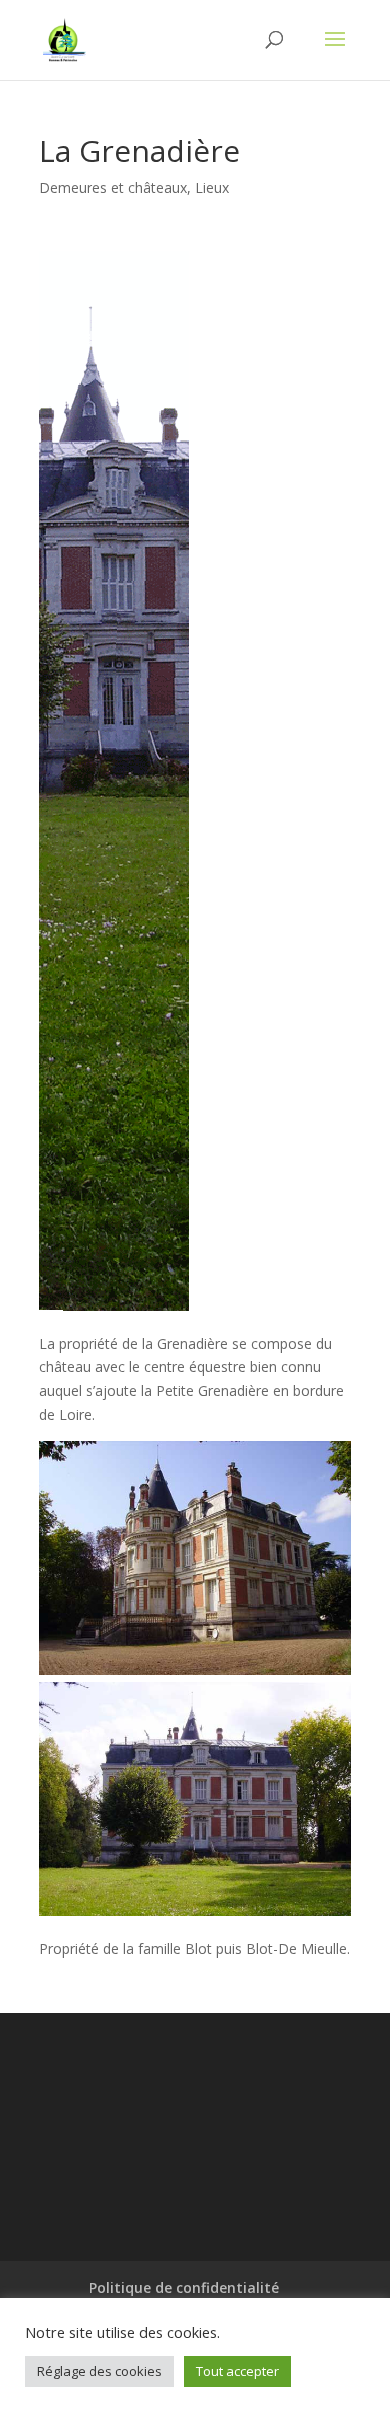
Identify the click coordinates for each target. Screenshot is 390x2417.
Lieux (212, 187)
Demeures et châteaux (113, 187)
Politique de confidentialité (184, 2287)
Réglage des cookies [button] (99, 2371)
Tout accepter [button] (237, 2371)
